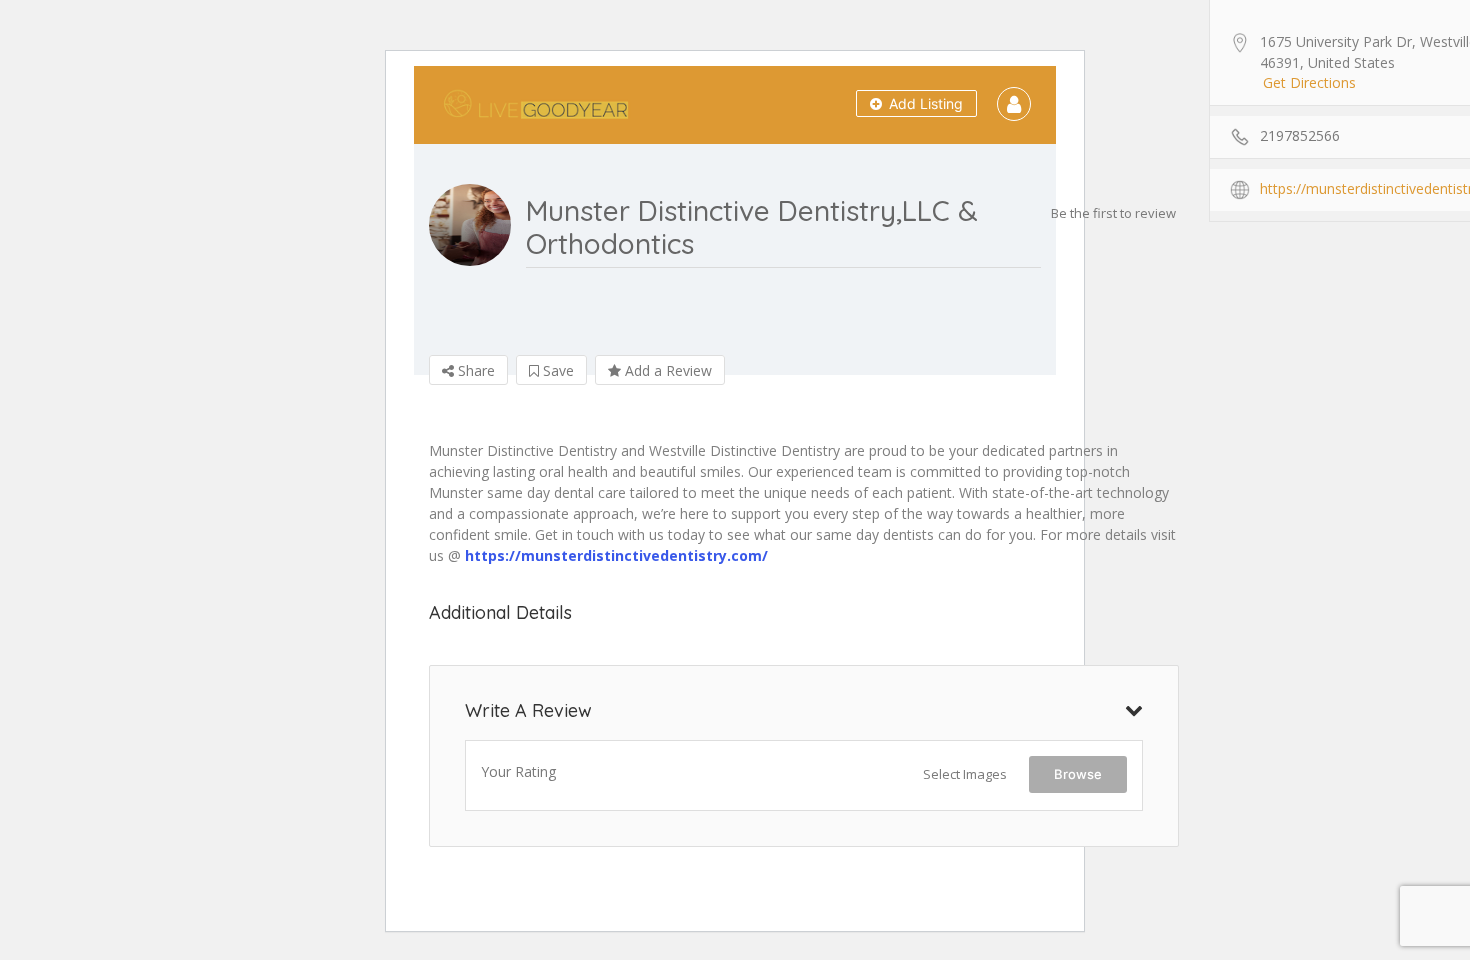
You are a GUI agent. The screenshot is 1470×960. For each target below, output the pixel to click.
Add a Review (666, 370)
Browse (1078, 774)
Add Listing (924, 103)
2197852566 (1300, 135)
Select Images (965, 774)
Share (474, 370)
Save (556, 370)
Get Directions (1309, 82)
